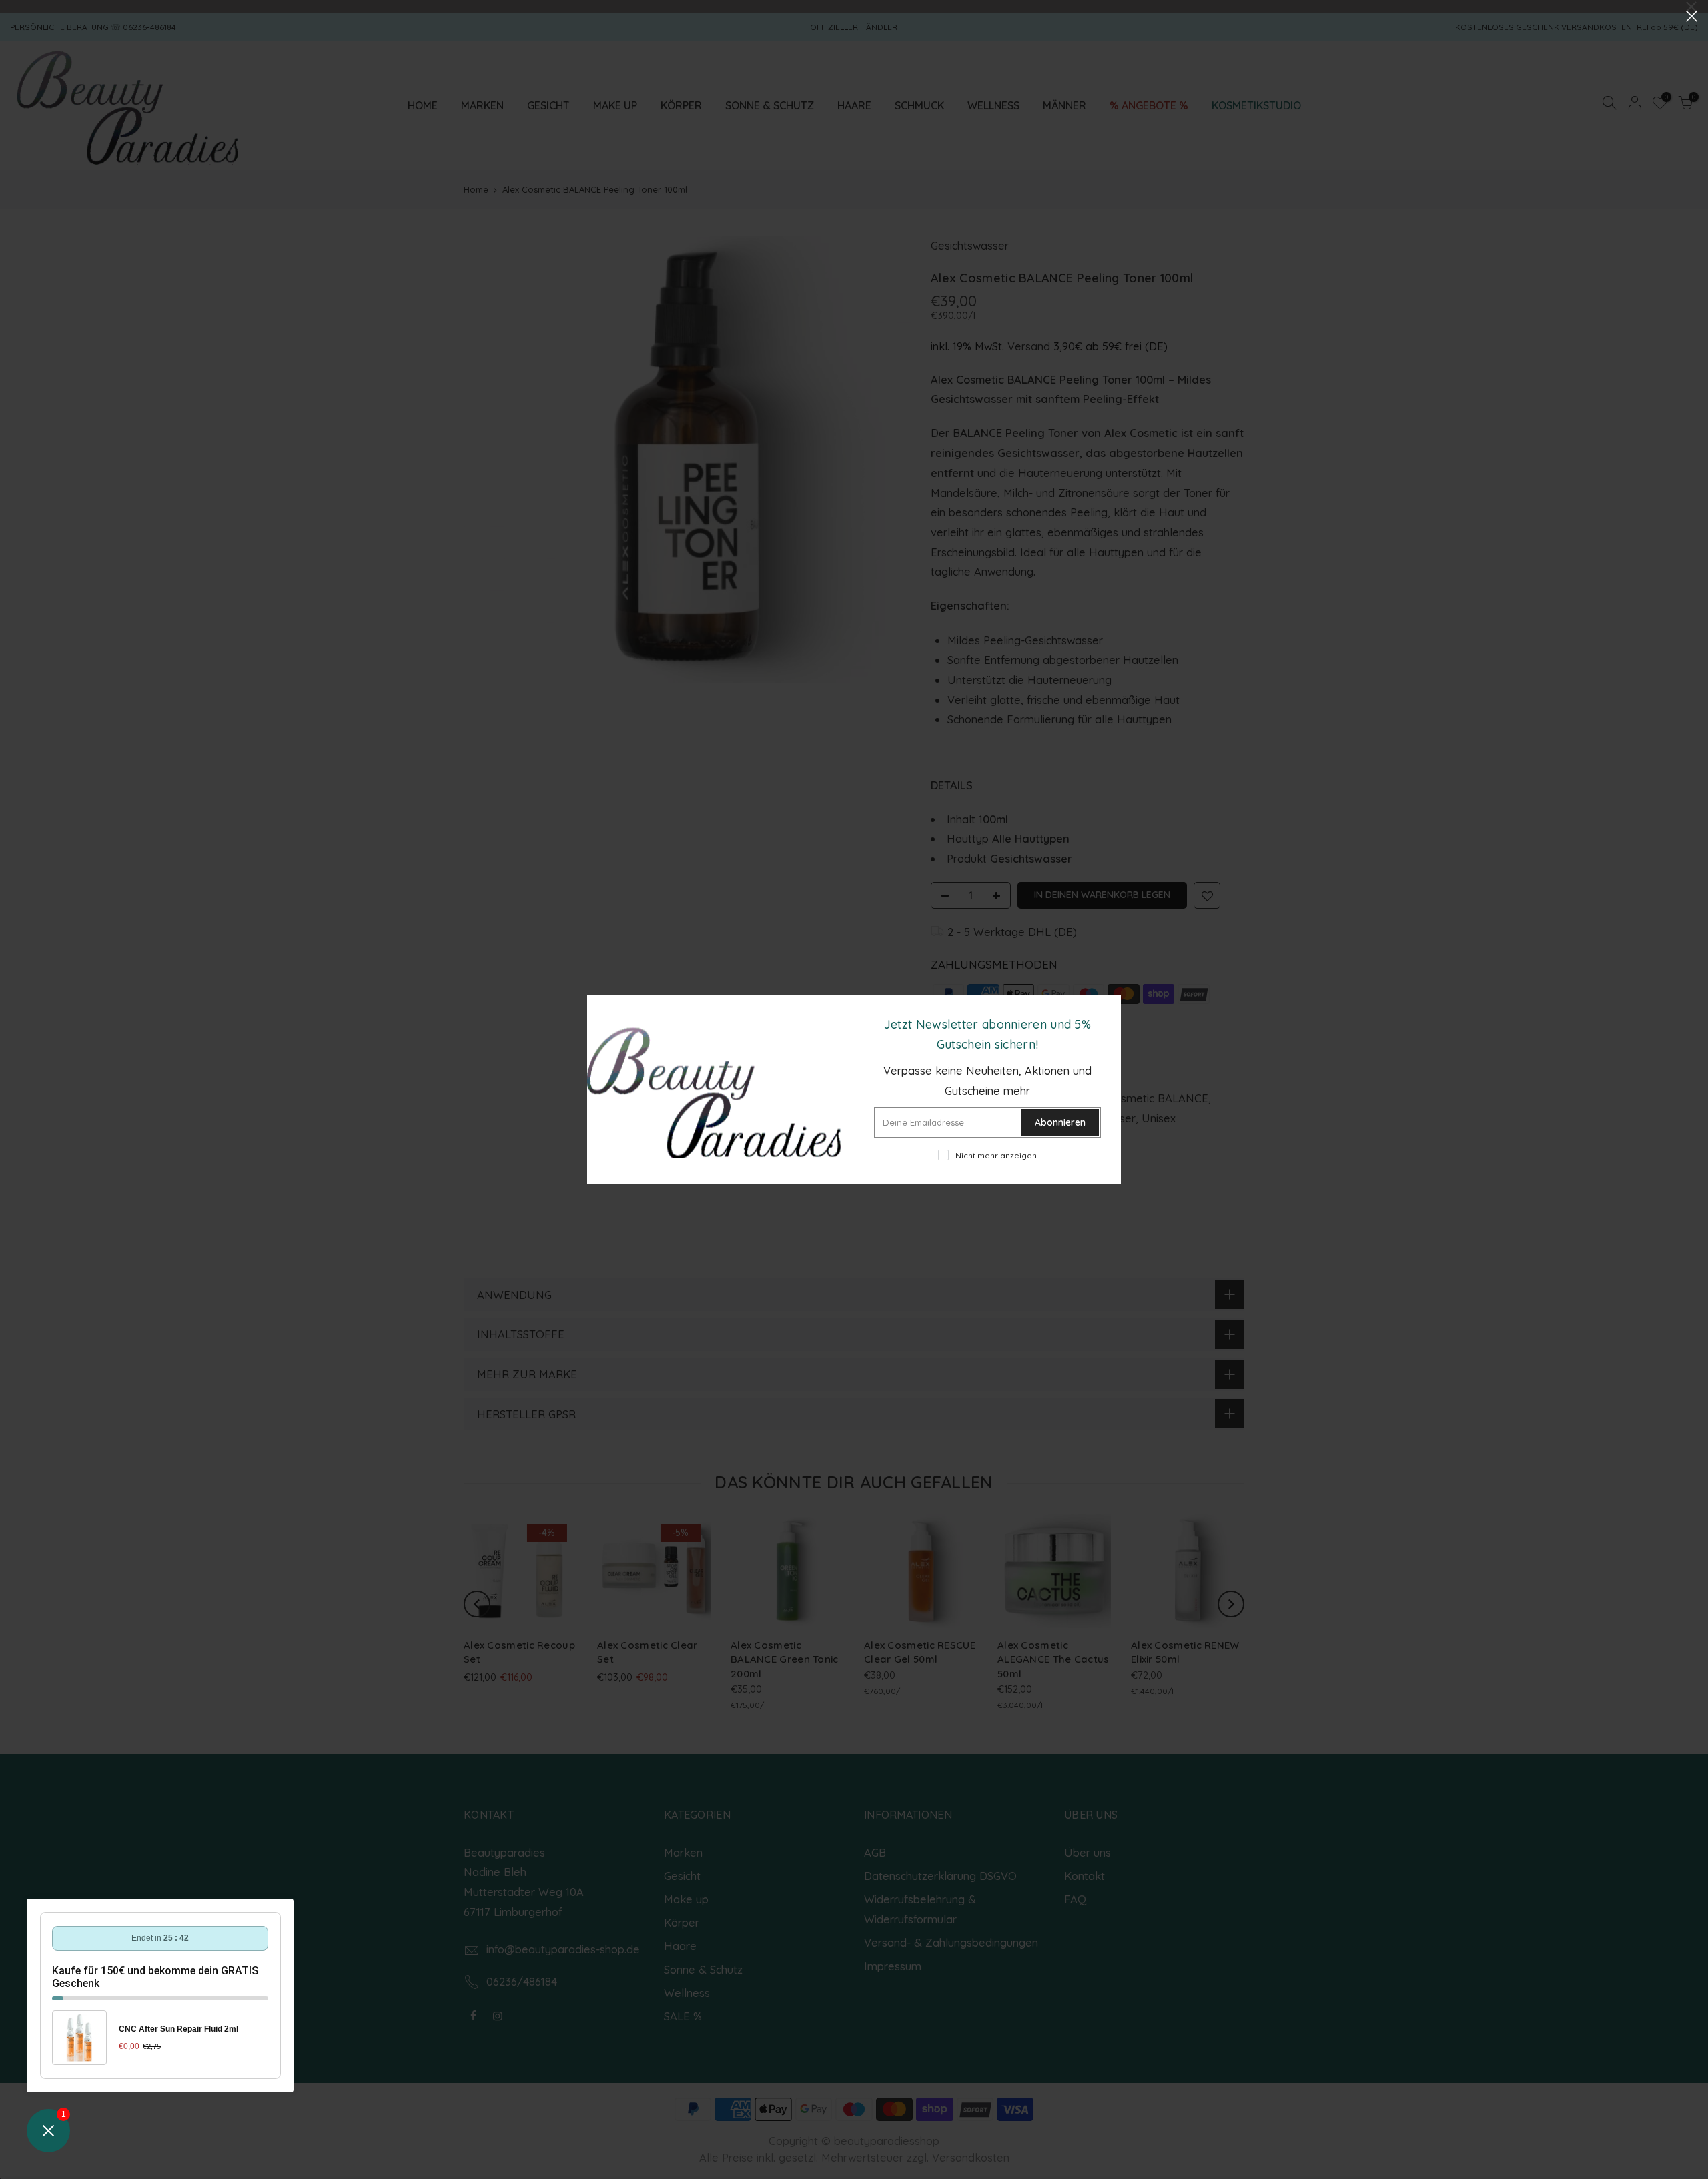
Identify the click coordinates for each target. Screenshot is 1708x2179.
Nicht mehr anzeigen (996, 1155)
